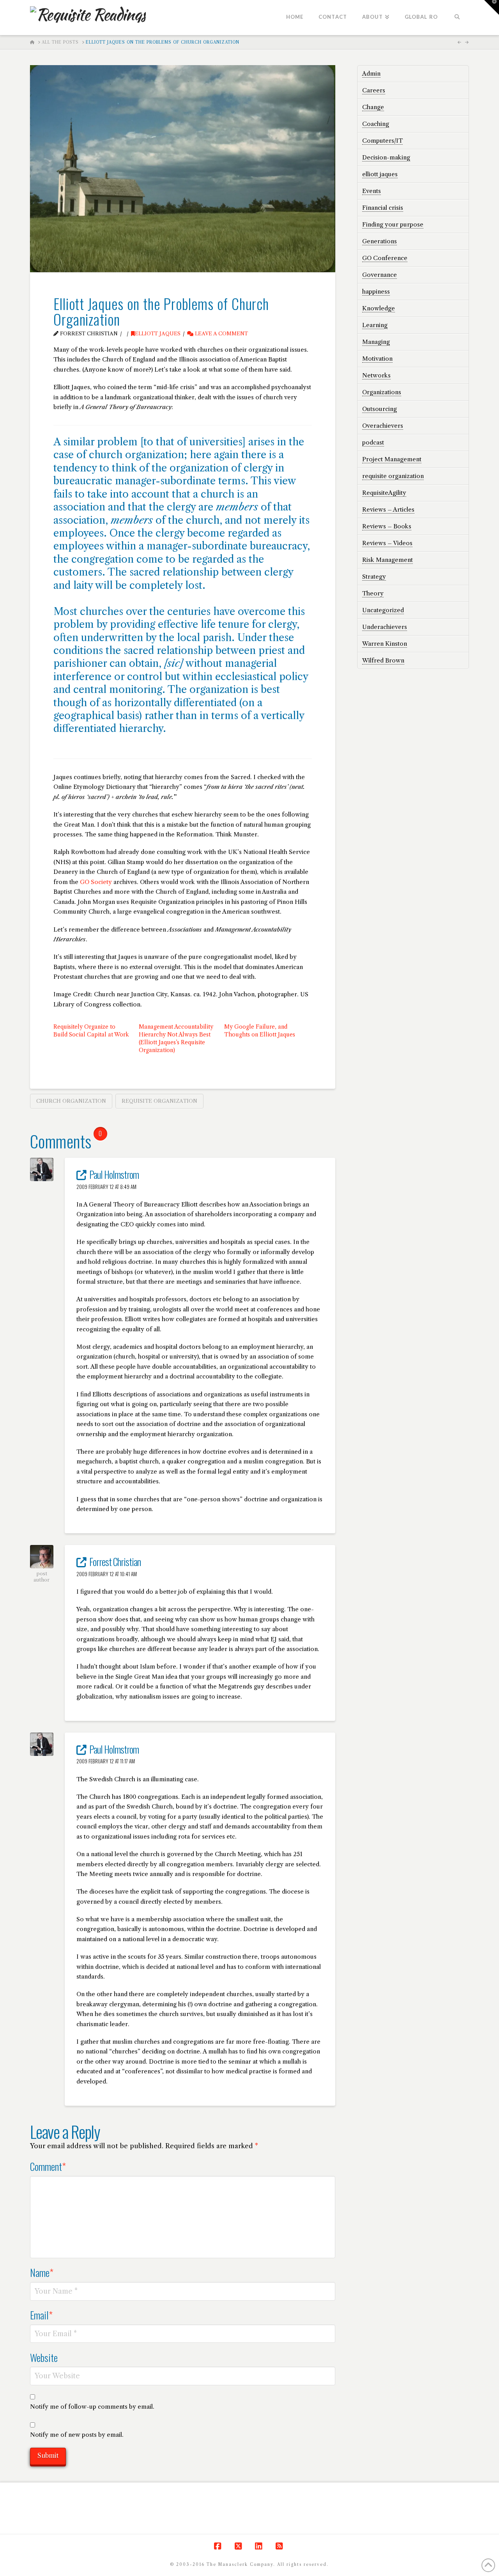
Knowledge (379, 308)
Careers (374, 90)
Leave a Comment (221, 334)
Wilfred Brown (383, 660)
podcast (373, 442)
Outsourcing (380, 409)
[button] (492, 7)
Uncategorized (383, 610)
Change (373, 107)
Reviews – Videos (387, 543)
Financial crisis (383, 208)
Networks (376, 375)
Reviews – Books (387, 526)
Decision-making (386, 157)
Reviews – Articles (388, 509)
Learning (375, 325)
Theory (373, 593)
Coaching (376, 124)
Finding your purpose (393, 224)
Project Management (392, 459)
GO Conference (385, 258)
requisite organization (159, 1101)
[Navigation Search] (457, 18)
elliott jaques (158, 334)
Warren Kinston (385, 644)
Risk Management (388, 560)
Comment (48, 2166)
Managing (376, 342)
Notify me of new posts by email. (77, 2435)
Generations (380, 241)
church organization (71, 1101)
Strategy (374, 577)
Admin (371, 74)
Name (42, 2272)
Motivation (377, 359)
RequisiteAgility (384, 493)
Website (44, 2357)
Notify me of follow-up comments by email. (92, 2407)
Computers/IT (382, 141)
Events (372, 191)
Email (42, 2315)
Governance (380, 275)
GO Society (96, 882)
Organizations (382, 392)
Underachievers (385, 627)
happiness (376, 291)
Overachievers (383, 426)
